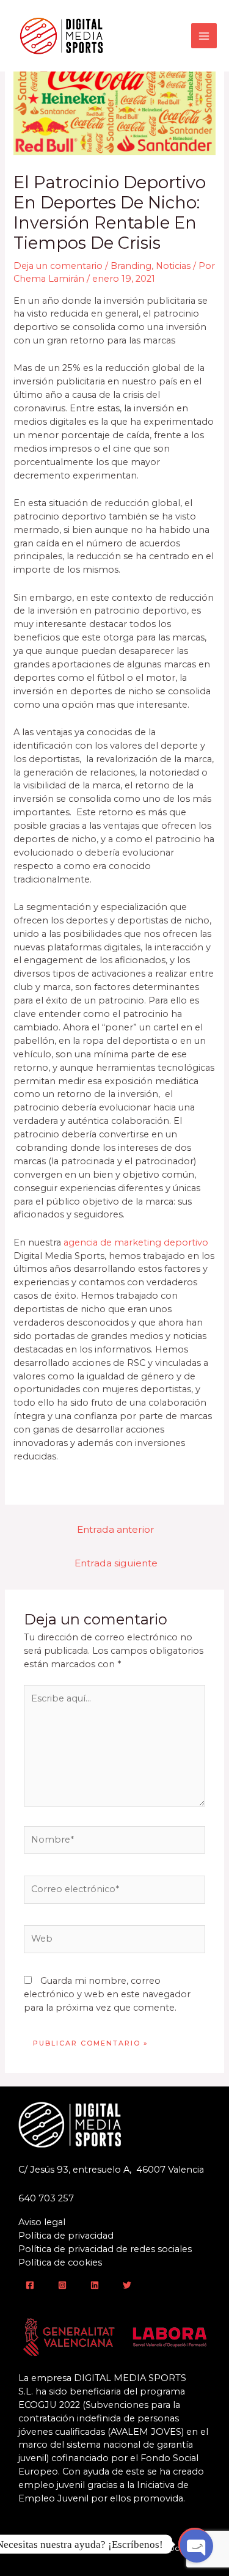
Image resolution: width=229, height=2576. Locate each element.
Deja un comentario (58, 266)
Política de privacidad (66, 2236)
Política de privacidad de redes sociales (105, 2249)
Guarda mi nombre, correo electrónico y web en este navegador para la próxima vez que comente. (107, 1994)
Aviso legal (42, 2222)
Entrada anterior (116, 1529)
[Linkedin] (95, 2285)
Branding (131, 266)
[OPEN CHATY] (195, 2544)
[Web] (114, 1942)
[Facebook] (30, 2285)
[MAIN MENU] (204, 36)
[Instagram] (62, 2285)
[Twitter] (127, 2285)
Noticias (173, 266)
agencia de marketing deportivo (136, 1242)
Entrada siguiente (116, 1563)
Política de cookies (60, 2262)
